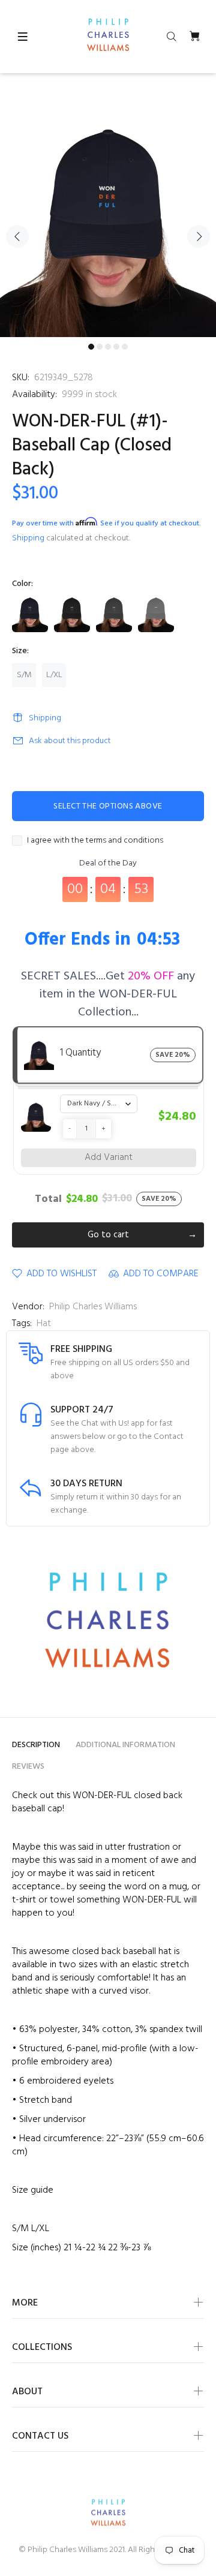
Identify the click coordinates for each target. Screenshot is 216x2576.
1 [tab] (91, 347)
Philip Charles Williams (93, 1307)
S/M (24, 675)
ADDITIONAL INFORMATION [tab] (125, 1745)
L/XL (54, 675)
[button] (70, 1129)
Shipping (28, 538)
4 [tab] (116, 347)
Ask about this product (70, 741)
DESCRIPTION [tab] (36, 1745)
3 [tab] (108, 347)
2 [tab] (100, 347)
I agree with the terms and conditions (95, 841)
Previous (17, 236)
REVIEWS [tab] (28, 1767)
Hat (44, 1324)
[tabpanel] (108, 229)
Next (199, 236)
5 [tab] (125, 347)
